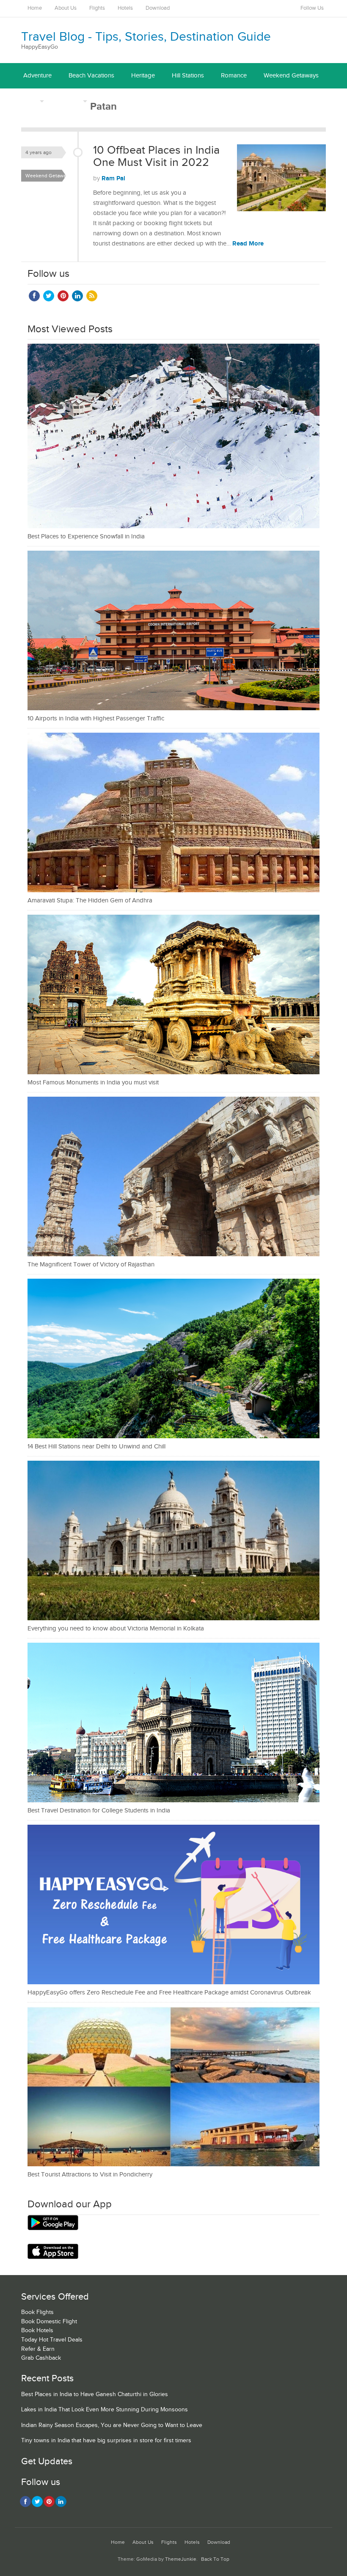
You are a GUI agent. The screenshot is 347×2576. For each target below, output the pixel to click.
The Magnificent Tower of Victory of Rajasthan (91, 1265)
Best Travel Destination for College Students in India (99, 1811)
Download (158, 8)
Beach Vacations (91, 76)
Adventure (37, 76)
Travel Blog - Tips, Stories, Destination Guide (146, 37)
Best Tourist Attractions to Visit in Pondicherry (90, 2175)
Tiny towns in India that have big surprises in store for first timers (106, 2441)
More (30, 101)
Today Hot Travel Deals (52, 2340)
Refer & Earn (38, 2349)
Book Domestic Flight (49, 2322)
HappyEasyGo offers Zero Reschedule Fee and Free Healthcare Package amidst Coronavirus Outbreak (169, 1993)
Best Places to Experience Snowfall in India (86, 536)
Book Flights (37, 2312)
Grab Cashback (41, 2358)
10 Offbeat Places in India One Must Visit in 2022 (156, 157)
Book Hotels (37, 2331)
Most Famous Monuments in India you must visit (93, 1083)
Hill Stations (188, 76)
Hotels (125, 8)
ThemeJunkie (181, 2559)
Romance (234, 76)
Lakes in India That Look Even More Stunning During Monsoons (105, 2410)
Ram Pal (113, 178)
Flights (97, 8)
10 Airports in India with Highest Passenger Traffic (96, 718)
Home (35, 8)
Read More (248, 244)
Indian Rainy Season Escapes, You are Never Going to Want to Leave (112, 2425)
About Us (66, 8)
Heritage (143, 76)
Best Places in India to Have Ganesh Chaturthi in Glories (95, 2394)
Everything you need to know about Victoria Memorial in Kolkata (116, 1629)
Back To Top (215, 2559)
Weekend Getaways (291, 76)
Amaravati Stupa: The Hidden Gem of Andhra (90, 900)
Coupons (68, 101)
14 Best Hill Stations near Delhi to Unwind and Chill (96, 1447)
